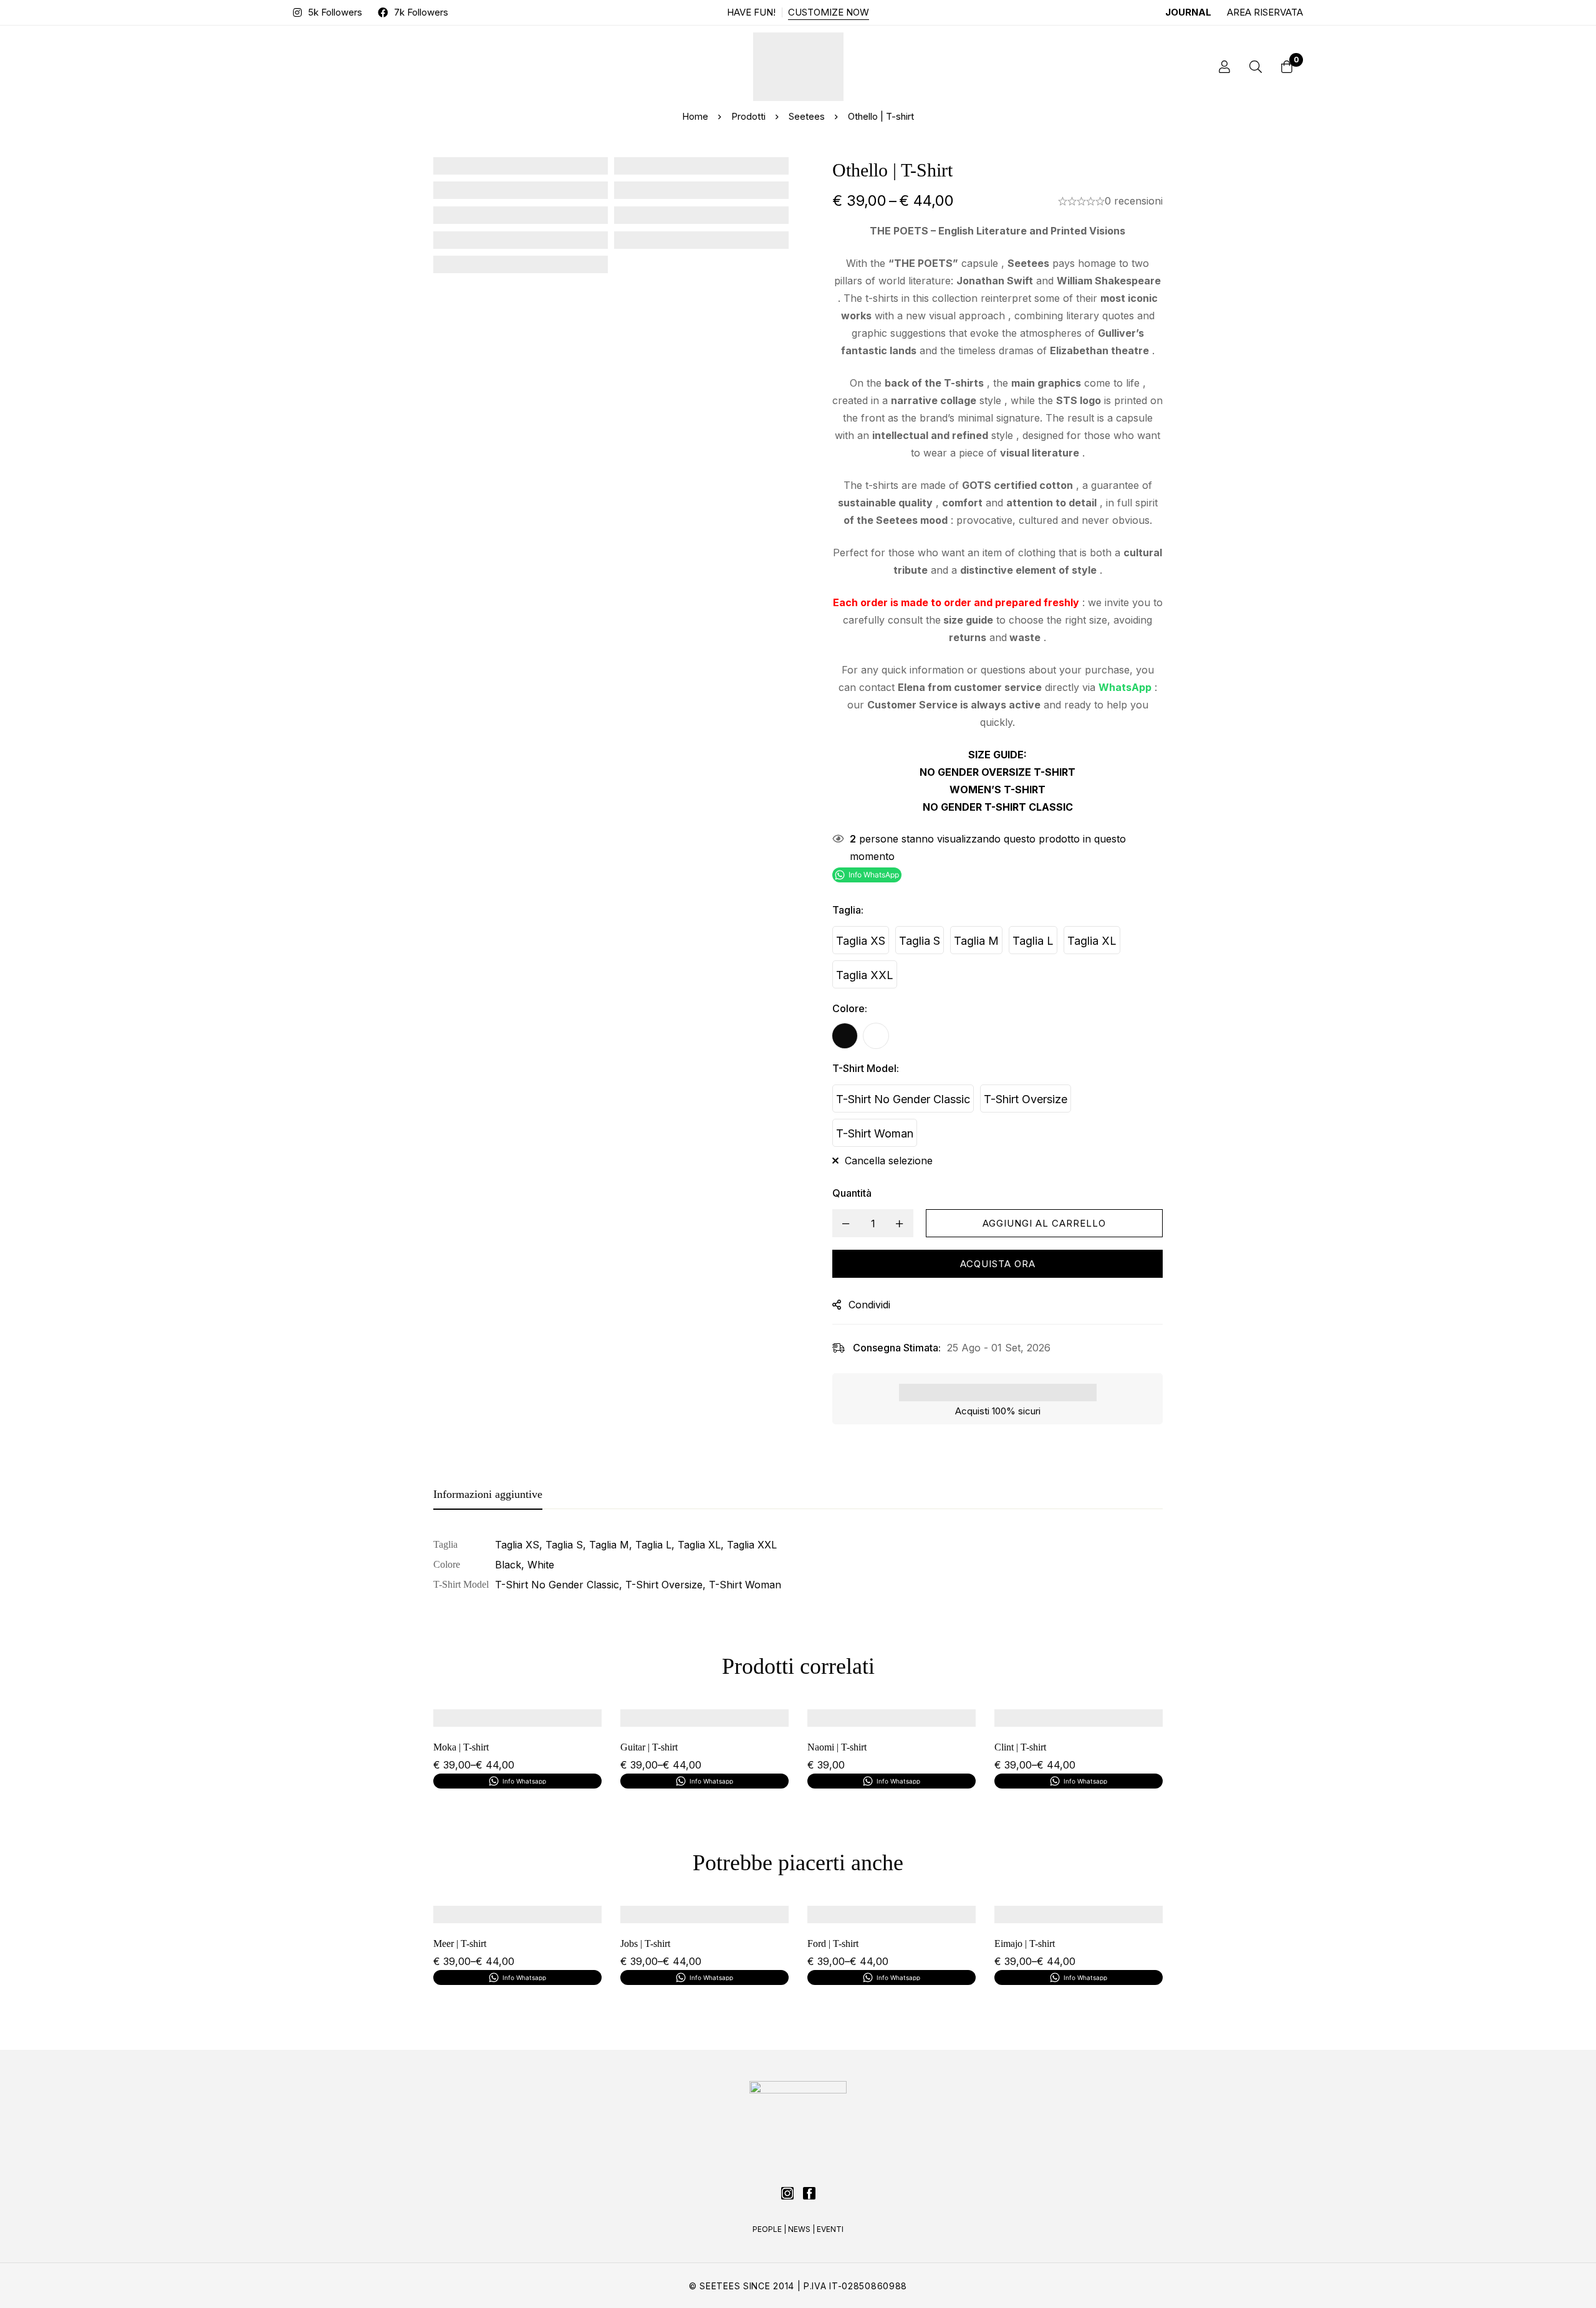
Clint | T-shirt (1020, 1747)
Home (695, 116)
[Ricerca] (1256, 67)
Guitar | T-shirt (649, 1747)
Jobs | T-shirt (645, 1943)
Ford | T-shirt (833, 1943)
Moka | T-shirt (461, 1747)
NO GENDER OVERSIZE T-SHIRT (997, 772)
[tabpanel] (798, 1565)
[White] (876, 1036)
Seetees (807, 116)
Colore (850, 1008)
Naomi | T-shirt (837, 1747)
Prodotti (748, 116)
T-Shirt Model (866, 1068)
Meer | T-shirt (460, 1943)
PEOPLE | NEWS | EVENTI (798, 2229)
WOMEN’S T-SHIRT (997, 789)
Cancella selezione (889, 1161)
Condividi (869, 1305)
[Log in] (1224, 67)
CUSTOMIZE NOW (829, 12)
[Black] (845, 1036)
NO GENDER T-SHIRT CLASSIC (998, 807)
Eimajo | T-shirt (1025, 1943)
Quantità (852, 1193)
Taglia (848, 910)
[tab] (488, 1495)
